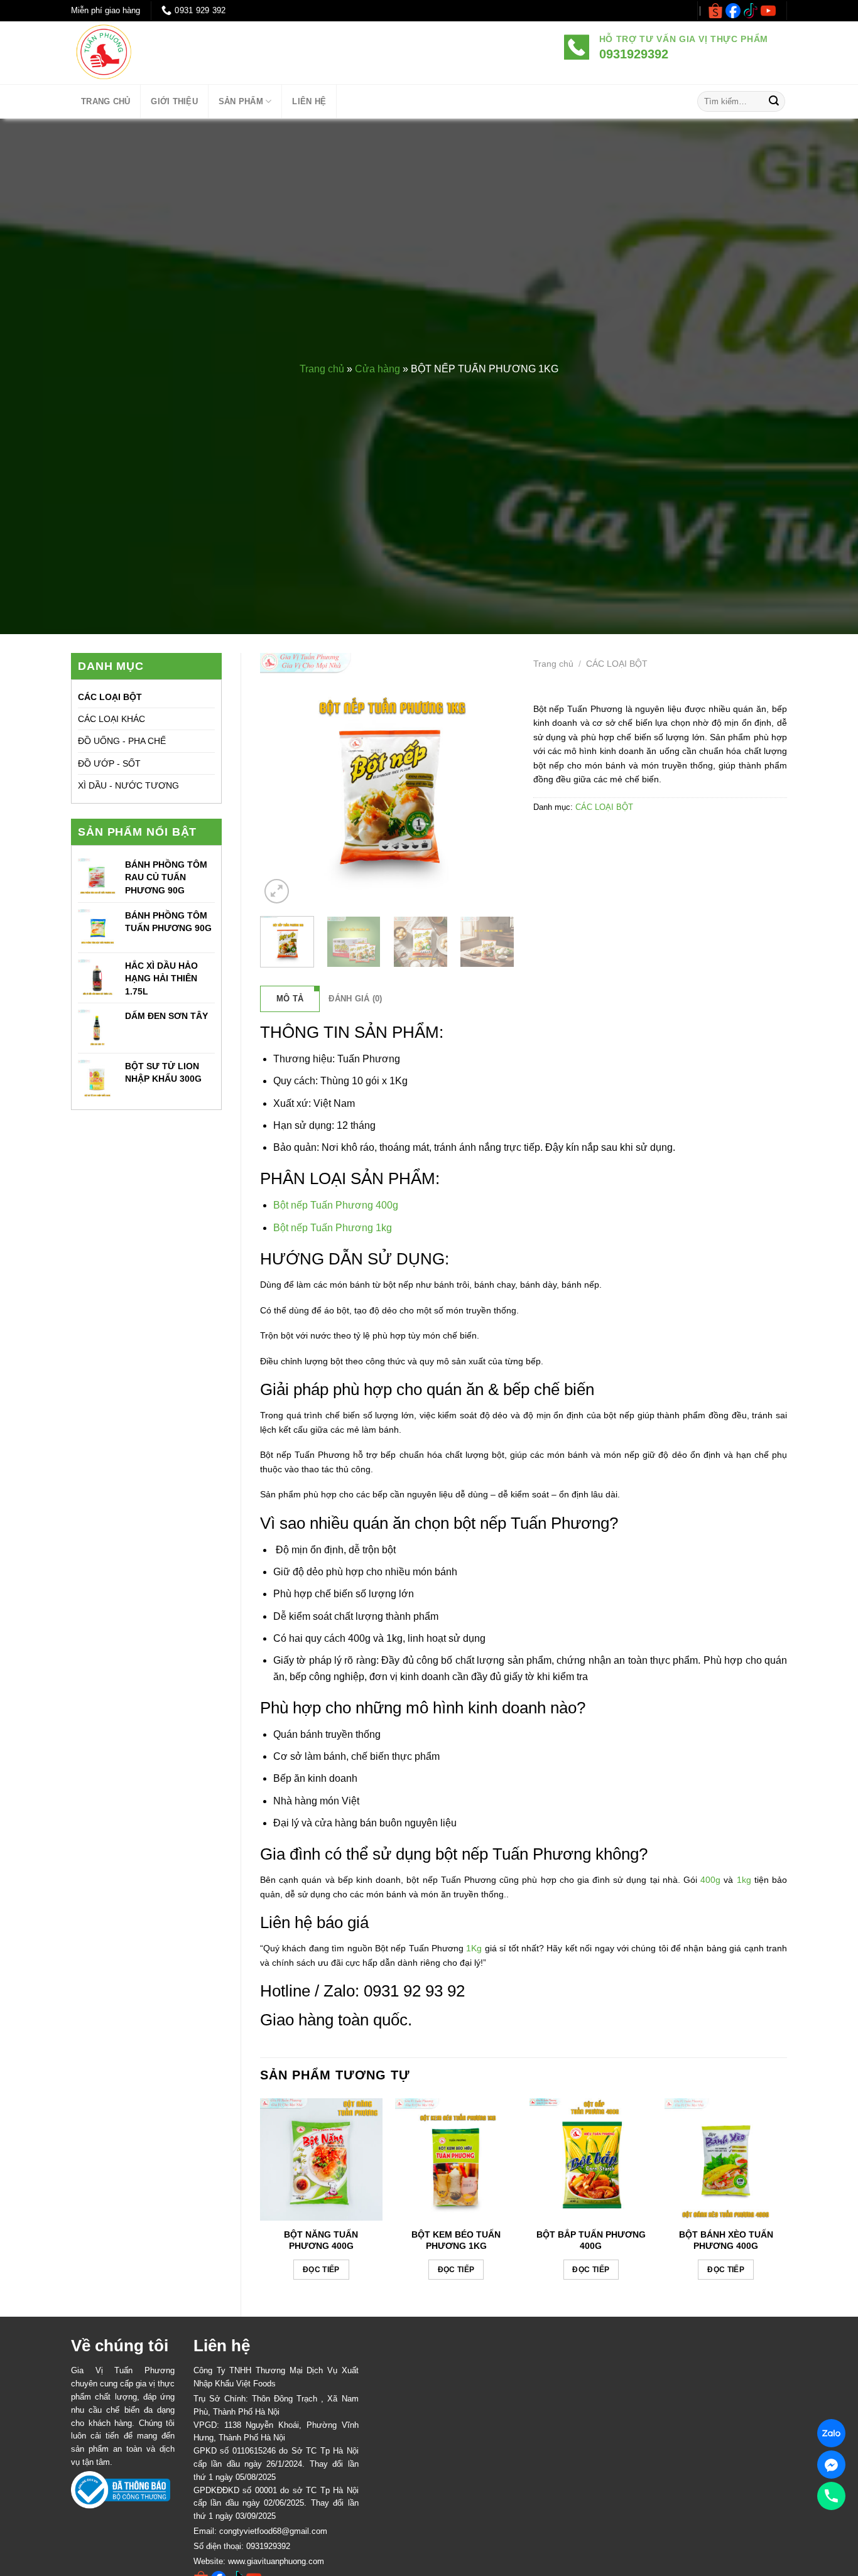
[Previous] (281, 779)
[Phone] (831, 2496)
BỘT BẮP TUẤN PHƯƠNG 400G (591, 2240)
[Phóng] (277, 891)
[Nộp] (774, 102)
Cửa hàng (377, 369)
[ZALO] (831, 2433)
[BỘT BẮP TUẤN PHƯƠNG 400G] (591, 2159)
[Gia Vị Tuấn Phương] (143, 53)
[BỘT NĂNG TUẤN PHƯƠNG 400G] (321, 2159)
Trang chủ (322, 369)
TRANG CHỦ (106, 101)
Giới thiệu (174, 101)
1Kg (473, 1948)
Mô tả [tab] (290, 999)
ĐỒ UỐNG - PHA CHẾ (122, 741)
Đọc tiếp (321, 2270)
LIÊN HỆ (309, 101)
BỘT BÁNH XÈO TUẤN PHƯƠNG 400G (726, 2240)
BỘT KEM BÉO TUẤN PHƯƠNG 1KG (456, 2240)
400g (709, 1880)
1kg (744, 1880)
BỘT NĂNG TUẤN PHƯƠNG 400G (321, 2240)
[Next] (493, 779)
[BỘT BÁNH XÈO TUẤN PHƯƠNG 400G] (726, 2159)
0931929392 (268, 2546)
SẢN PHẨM (241, 101)
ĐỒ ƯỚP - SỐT (109, 763)
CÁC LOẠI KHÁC (111, 719)
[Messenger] (831, 2465)
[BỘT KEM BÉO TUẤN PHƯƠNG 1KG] (456, 2159)
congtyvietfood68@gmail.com (273, 2531)
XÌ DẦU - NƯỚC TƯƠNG (128, 785)
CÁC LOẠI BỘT (110, 697)
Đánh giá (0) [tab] (355, 999)
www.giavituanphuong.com (276, 2561)
